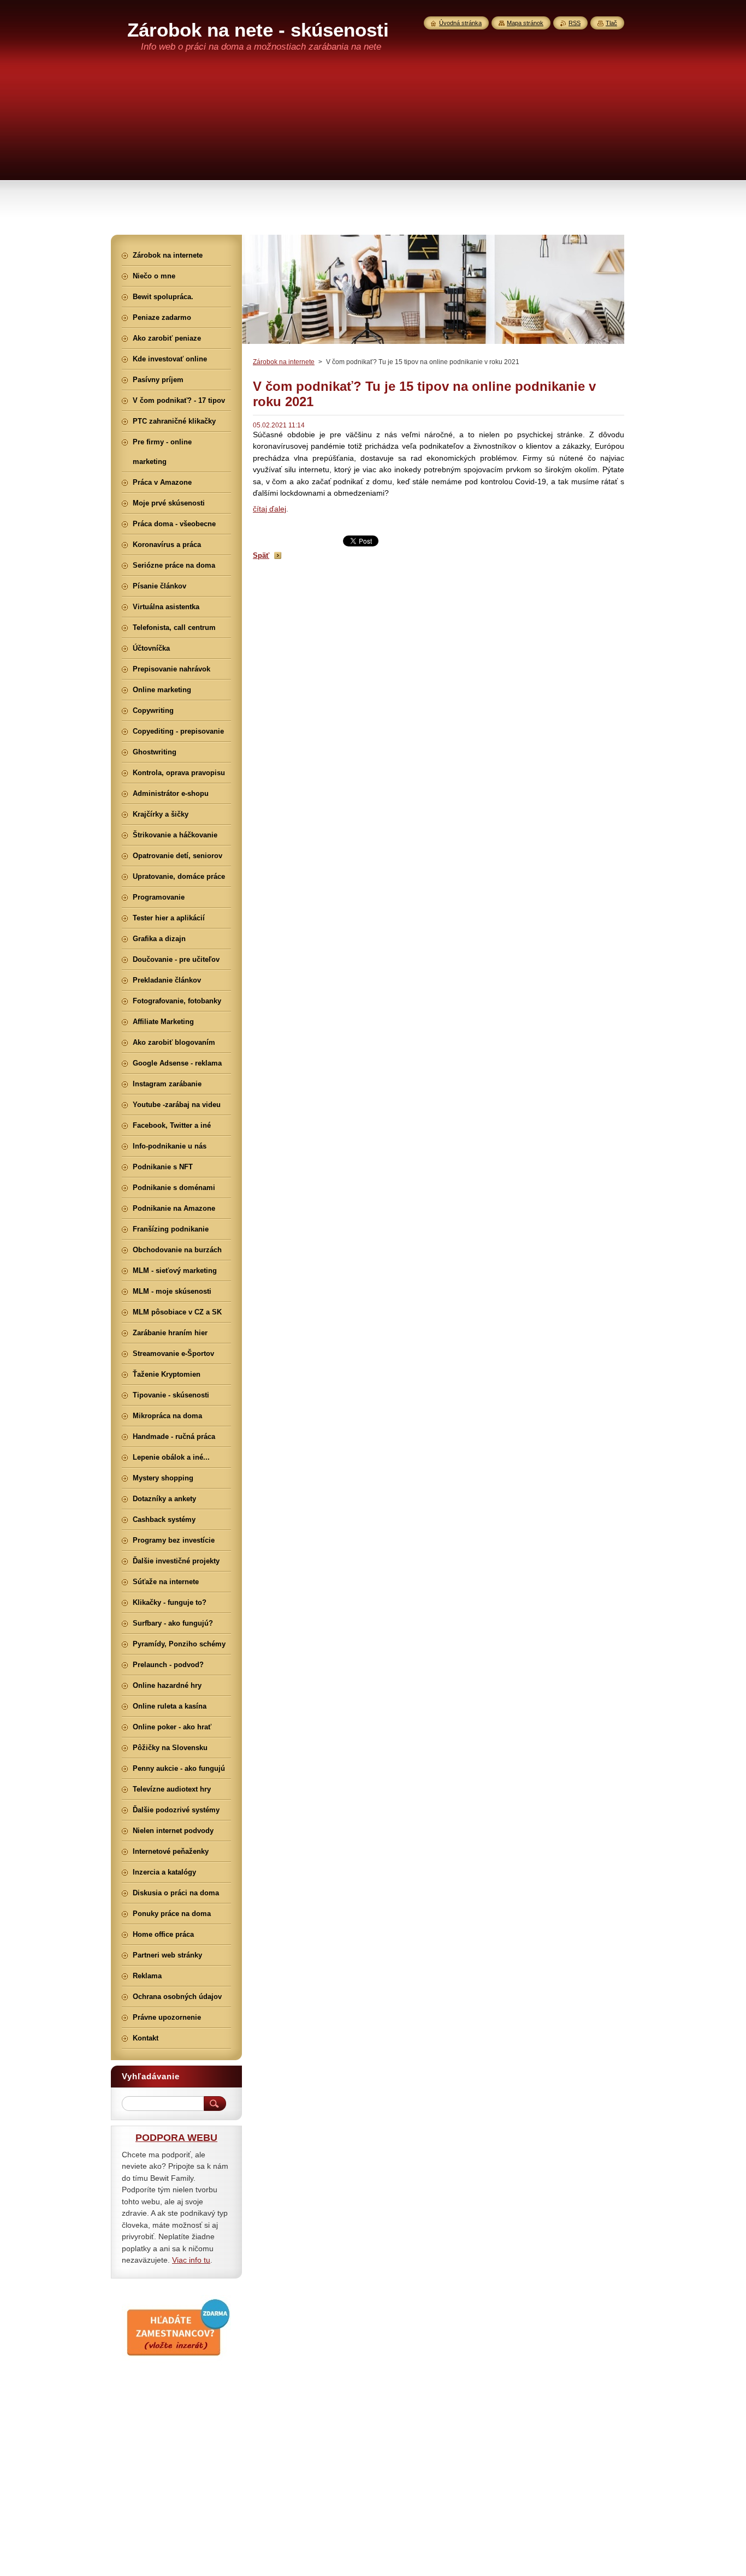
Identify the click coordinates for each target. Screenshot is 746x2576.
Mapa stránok (525, 23)
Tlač (611, 23)
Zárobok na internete (284, 362)
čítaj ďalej (270, 509)
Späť (261, 555)
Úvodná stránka (460, 23)
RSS (575, 23)
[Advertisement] (373, 153)
